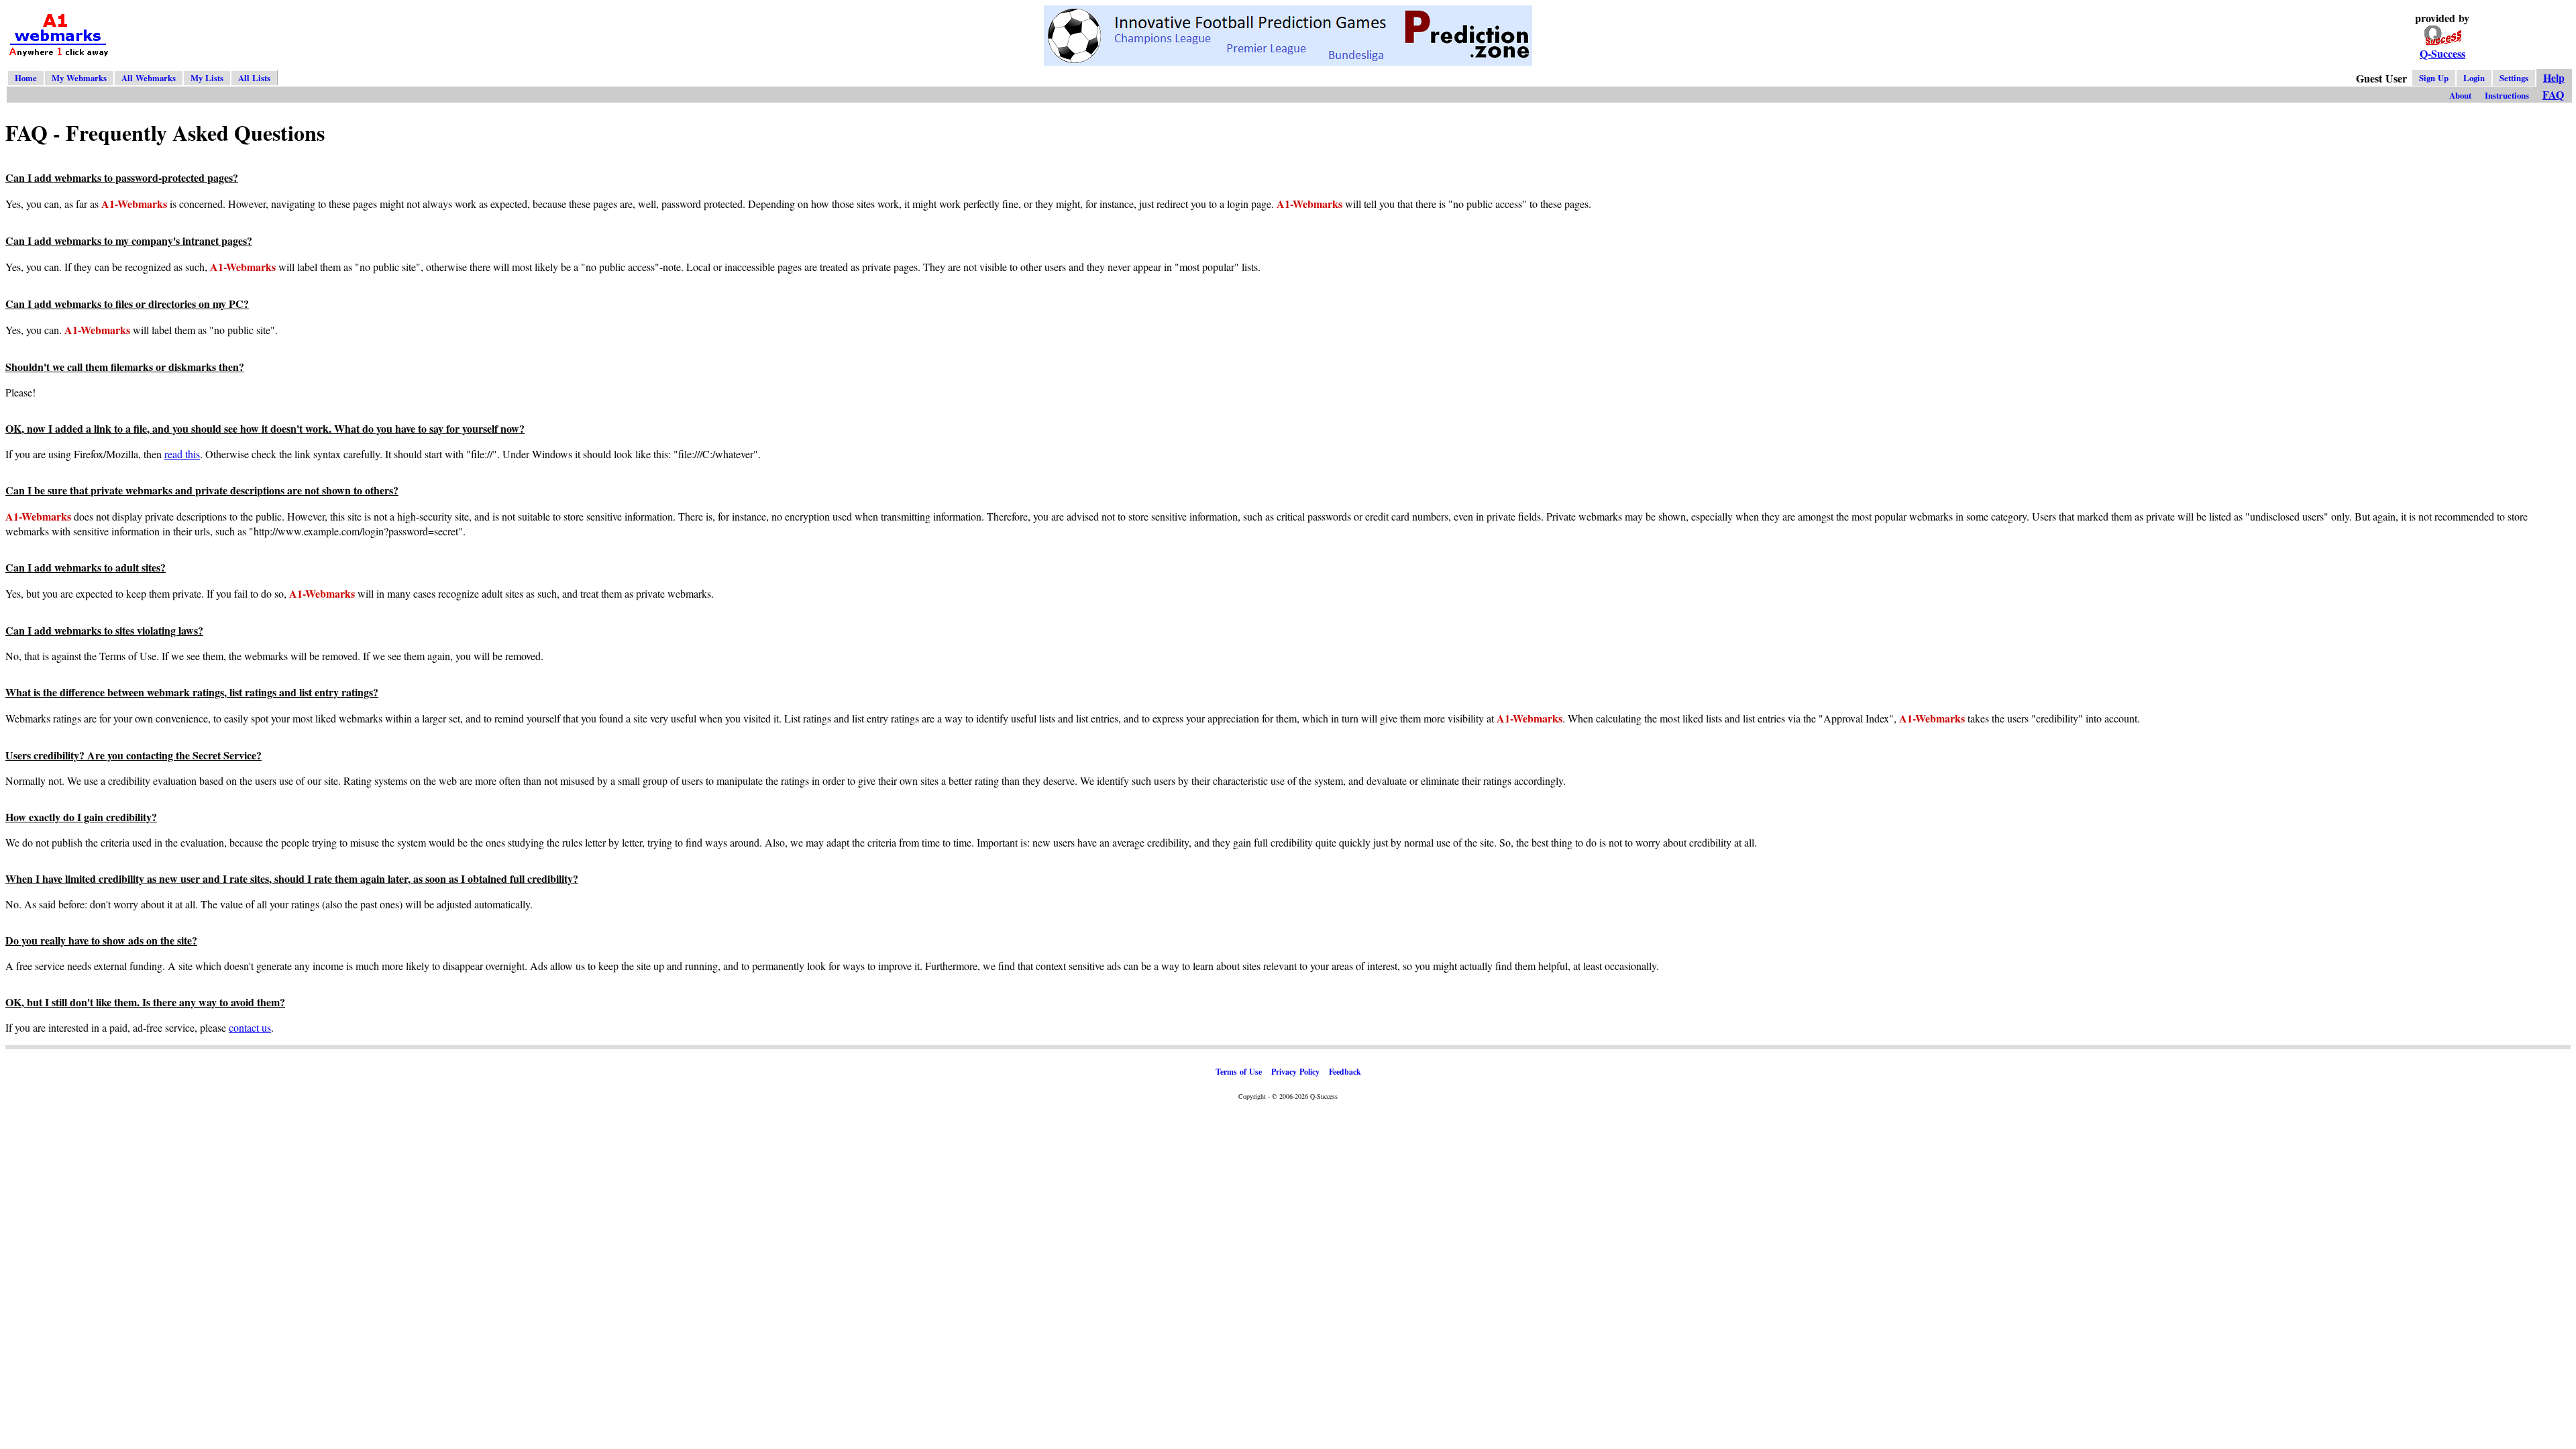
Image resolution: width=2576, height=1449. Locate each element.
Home (26, 78)
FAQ (2553, 94)
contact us (250, 1027)
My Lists (207, 78)
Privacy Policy (1295, 1072)
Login (2474, 78)
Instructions (2507, 95)
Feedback (1345, 1072)
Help (2554, 77)
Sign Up (2434, 78)
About (2460, 95)
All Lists (254, 78)
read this (182, 454)
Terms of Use (1239, 1072)
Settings (2514, 78)
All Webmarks (149, 78)
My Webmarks (79, 78)
